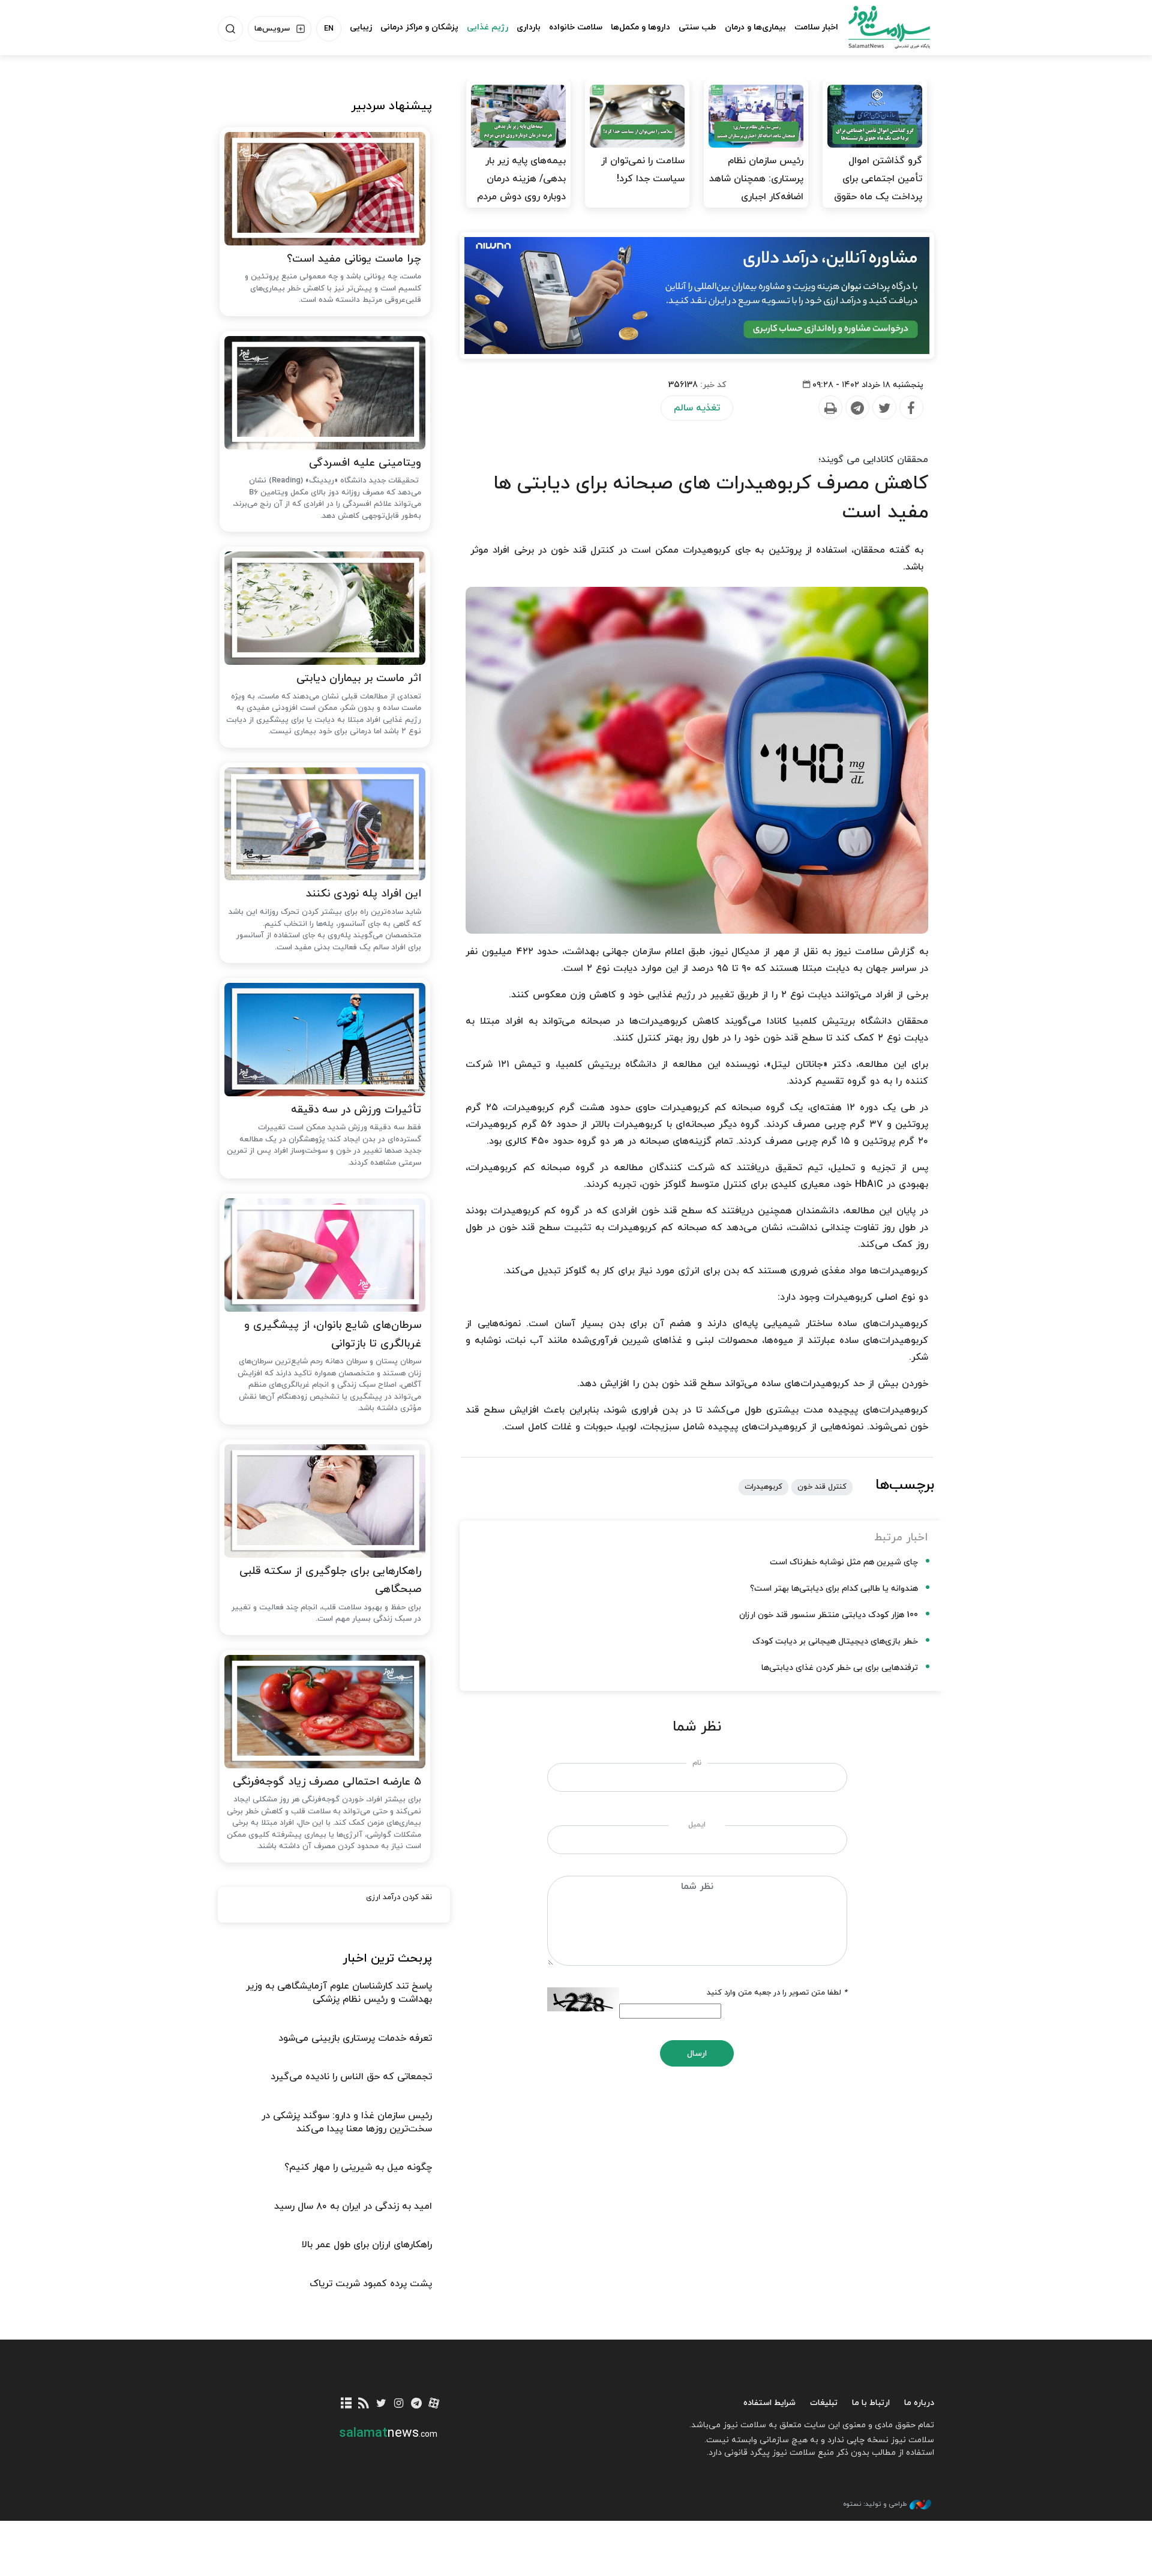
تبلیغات (824, 2403)
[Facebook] (911, 408)
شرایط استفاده (769, 2403)
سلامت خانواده (576, 27)
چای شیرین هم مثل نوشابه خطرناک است (844, 1562)
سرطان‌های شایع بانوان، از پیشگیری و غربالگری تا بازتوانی (333, 1335)
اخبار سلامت (816, 27)
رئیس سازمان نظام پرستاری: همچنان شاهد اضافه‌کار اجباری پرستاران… (756, 188)
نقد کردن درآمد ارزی (399, 1897)
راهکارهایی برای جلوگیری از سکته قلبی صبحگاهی (330, 1581)
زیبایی (361, 27)
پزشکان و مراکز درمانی (419, 27)
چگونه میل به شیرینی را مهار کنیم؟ (358, 2167)
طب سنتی (697, 27)
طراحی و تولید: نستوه (875, 2504)
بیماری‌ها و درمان (755, 27)
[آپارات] (434, 2404)
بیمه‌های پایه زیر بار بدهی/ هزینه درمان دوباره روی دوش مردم (521, 179)
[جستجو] (230, 29)
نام (697, 1763)
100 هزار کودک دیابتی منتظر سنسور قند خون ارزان (829, 1615)
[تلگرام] (416, 2404)
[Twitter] (884, 408)
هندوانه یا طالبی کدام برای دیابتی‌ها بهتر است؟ (834, 1589)
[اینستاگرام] (399, 2404)
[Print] (830, 408)
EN (329, 29)
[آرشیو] (346, 2404)
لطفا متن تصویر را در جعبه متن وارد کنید (777, 1993)
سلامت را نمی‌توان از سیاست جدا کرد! (643, 170)
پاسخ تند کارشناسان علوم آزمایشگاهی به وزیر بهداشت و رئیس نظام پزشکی (339, 1993)
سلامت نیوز (878, 27)
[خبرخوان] (364, 2404)
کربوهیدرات (763, 1487)
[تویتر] (381, 2404)
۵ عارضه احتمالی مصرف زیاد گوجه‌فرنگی (327, 1782)
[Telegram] (857, 408)
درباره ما (919, 2403)
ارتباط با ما (871, 2403)
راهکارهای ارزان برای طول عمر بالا (367, 2245)
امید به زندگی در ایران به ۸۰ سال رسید (353, 2206)
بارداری (529, 27)
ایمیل (697, 1825)
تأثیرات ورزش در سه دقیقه (356, 1110)
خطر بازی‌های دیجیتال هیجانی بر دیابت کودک (835, 1641)
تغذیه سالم (697, 408)
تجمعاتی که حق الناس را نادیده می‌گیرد (351, 2077)
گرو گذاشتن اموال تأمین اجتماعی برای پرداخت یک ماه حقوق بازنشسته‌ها (878, 188)
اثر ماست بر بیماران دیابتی (359, 678)
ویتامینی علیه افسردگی (365, 463)
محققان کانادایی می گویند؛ (873, 460)
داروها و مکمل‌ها (640, 27)
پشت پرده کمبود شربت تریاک (371, 2284)
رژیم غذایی (487, 27)
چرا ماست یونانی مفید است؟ (354, 259)
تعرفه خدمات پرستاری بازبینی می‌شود (355, 2038)
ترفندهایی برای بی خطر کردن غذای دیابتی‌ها (840, 1668)
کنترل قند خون (822, 1487)
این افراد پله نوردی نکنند (364, 894)
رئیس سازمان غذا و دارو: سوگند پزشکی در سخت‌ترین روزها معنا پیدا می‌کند (347, 2122)
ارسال (697, 2054)
